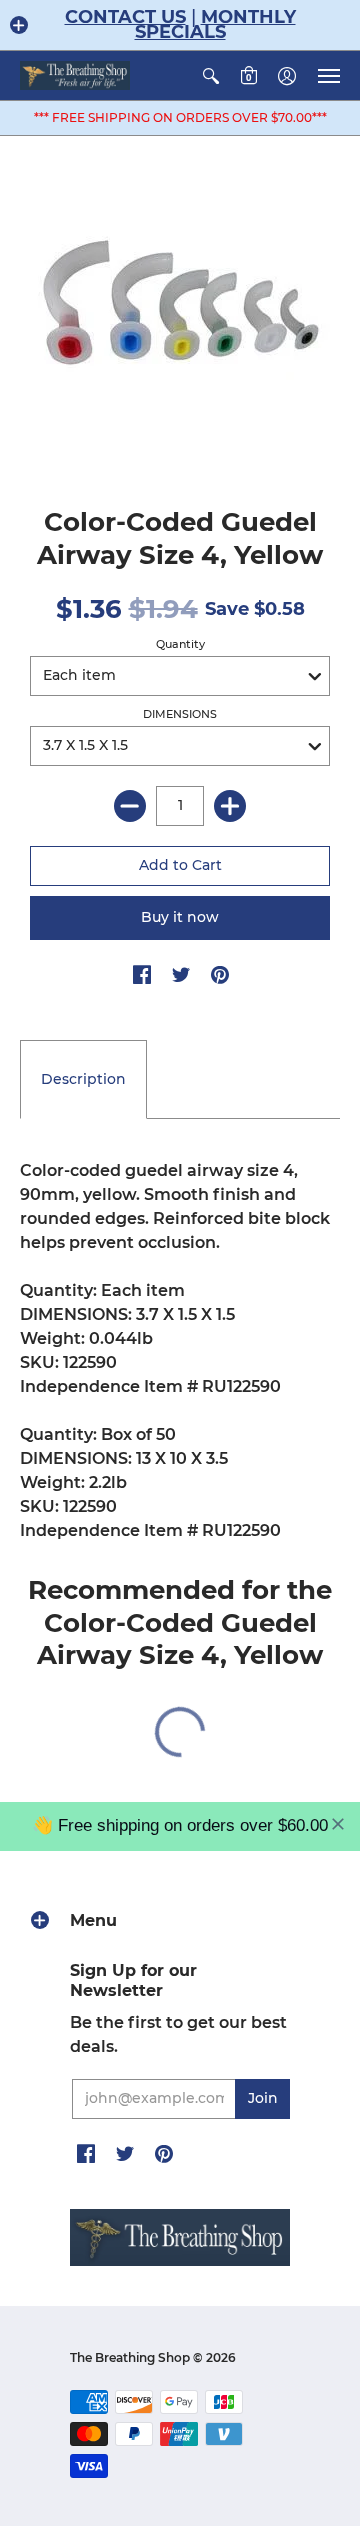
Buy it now (180, 917)
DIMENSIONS (180, 714)
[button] (19, 25)
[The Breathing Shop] (75, 75)
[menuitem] (211, 75)
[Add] (230, 806)
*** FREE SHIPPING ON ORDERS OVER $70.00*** (180, 117)
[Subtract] (130, 806)
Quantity (180, 644)
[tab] (83, 1080)
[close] (338, 1824)
